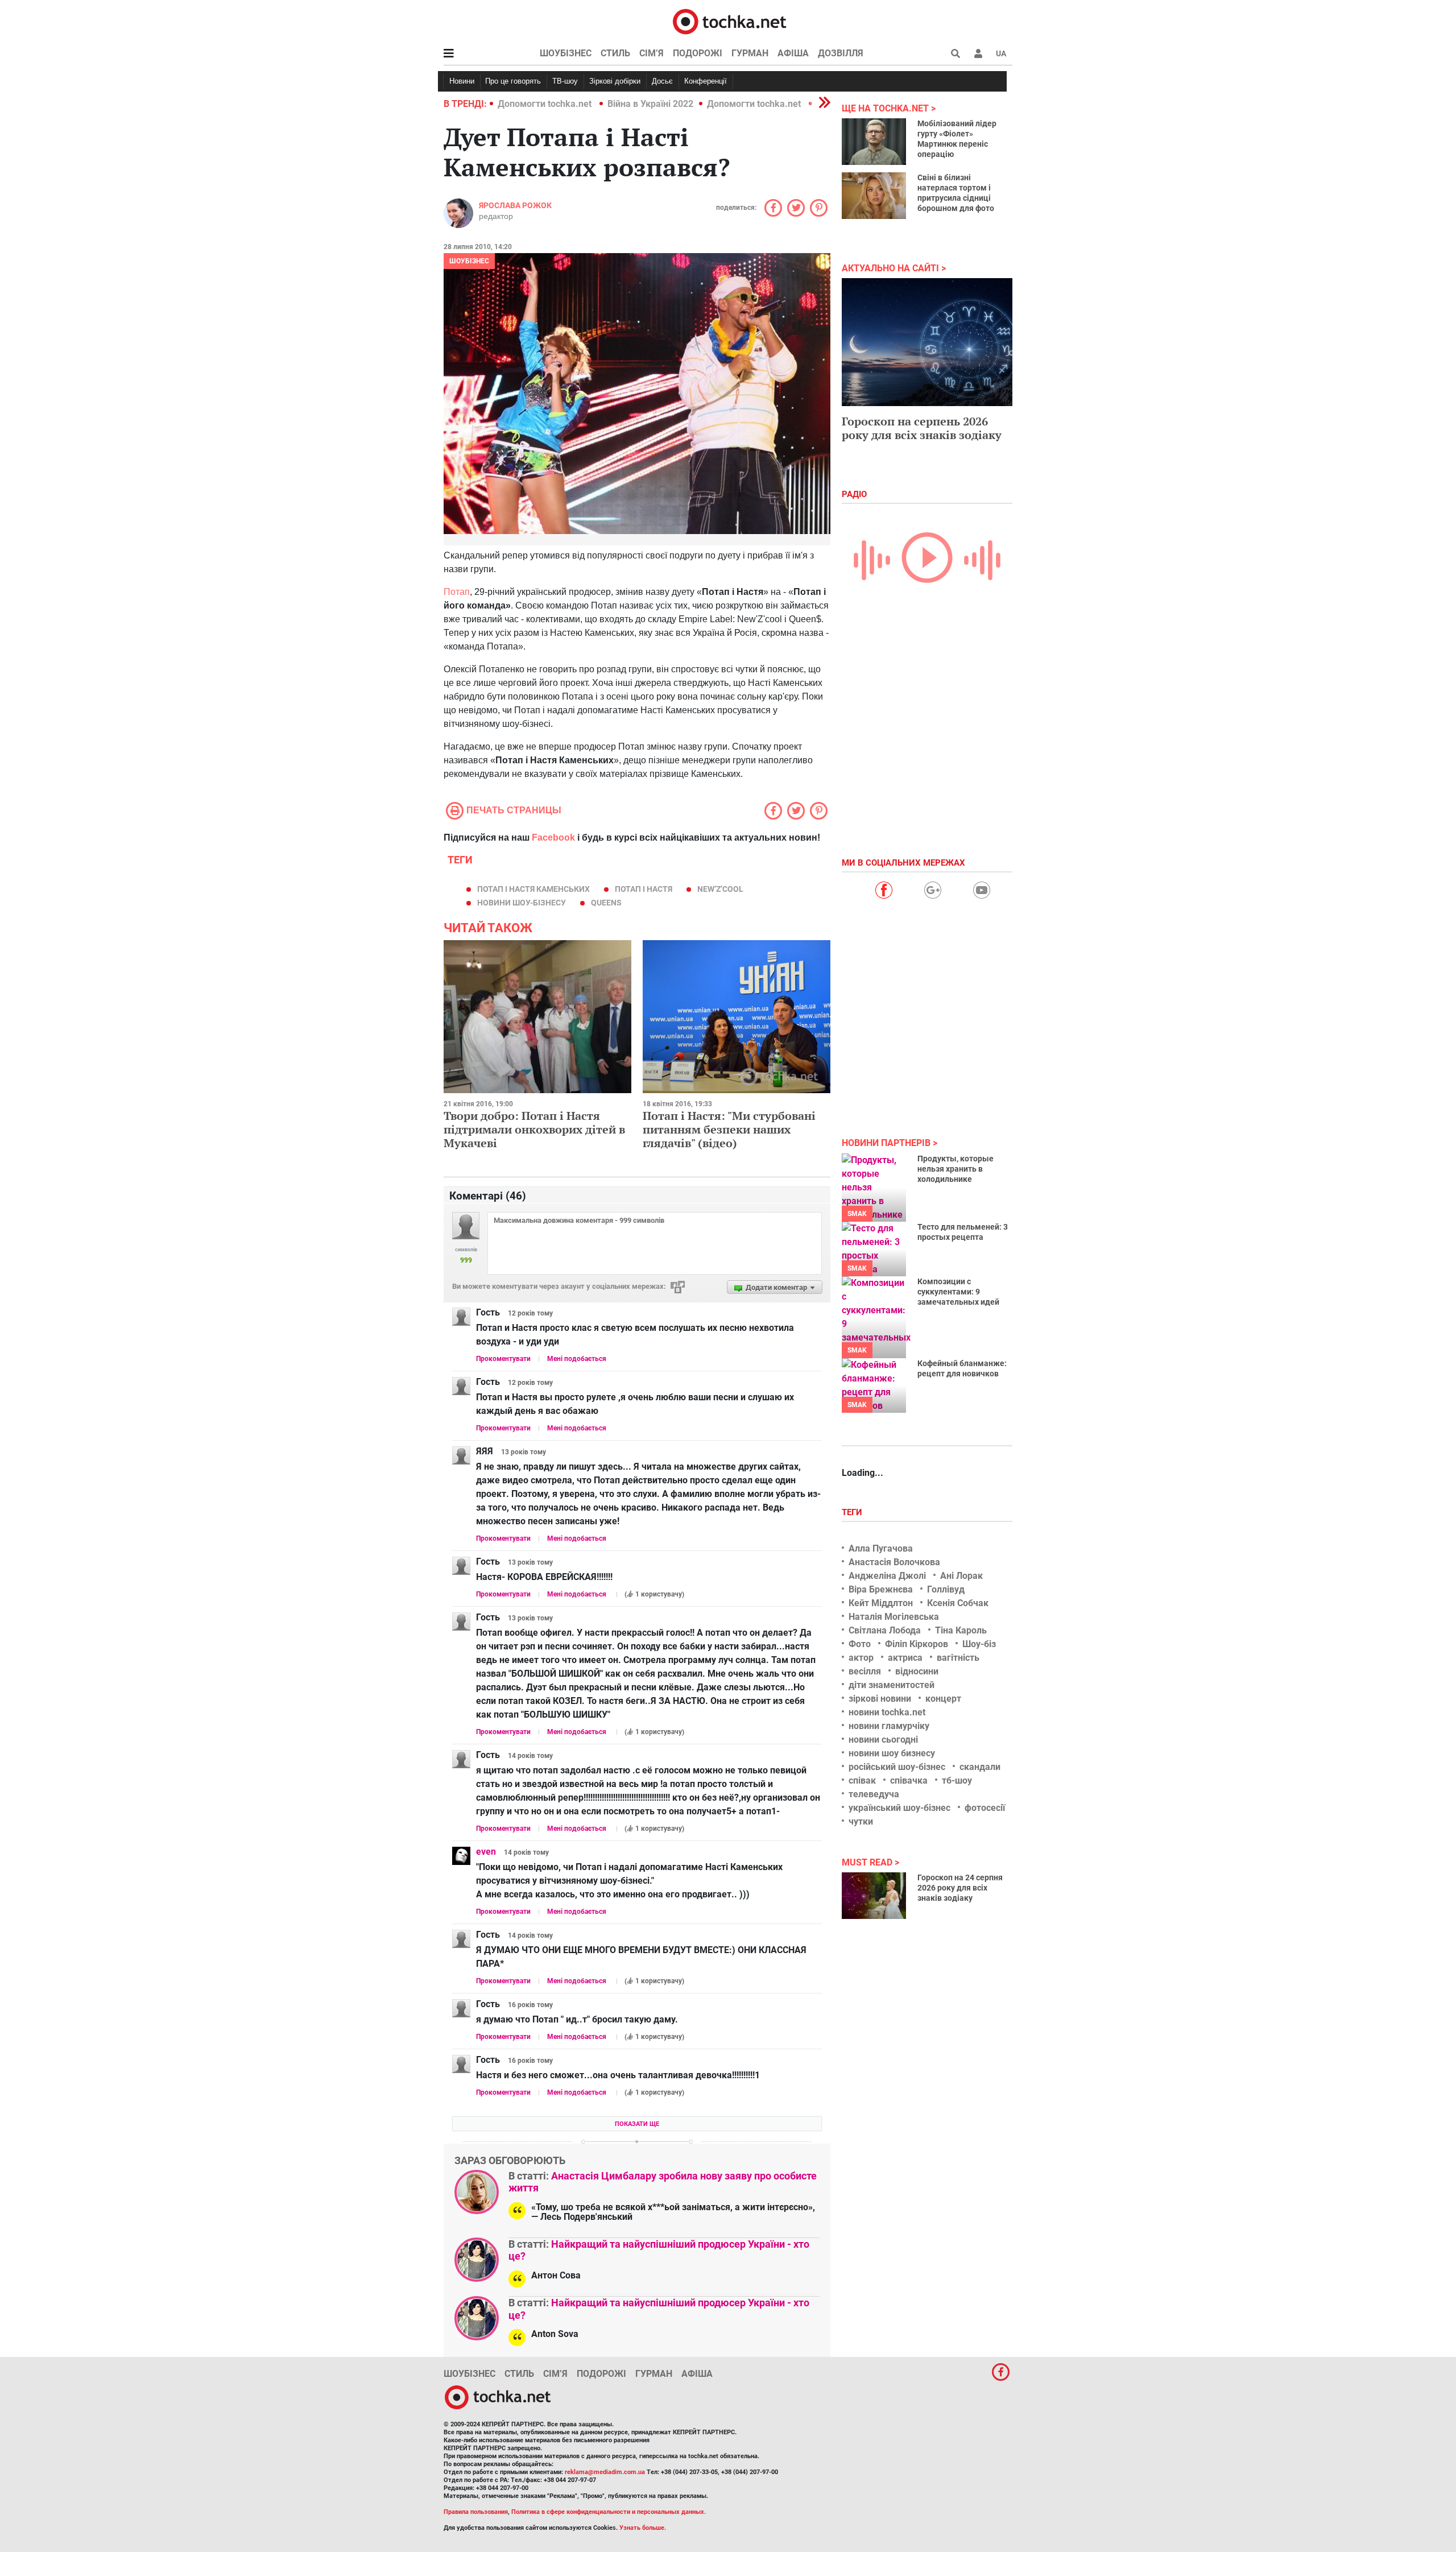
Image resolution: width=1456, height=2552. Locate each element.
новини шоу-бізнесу (522, 903)
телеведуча (874, 1794)
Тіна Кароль (961, 1630)
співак (862, 1780)
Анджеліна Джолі (887, 1576)
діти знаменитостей (892, 1685)
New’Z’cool (720, 889)
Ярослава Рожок (515, 205)
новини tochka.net (887, 1712)
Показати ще (637, 2124)
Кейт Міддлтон (881, 1603)
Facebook (553, 837)
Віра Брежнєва (881, 1589)
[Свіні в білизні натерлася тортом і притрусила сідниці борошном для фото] (874, 196)
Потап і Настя (644, 889)
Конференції (706, 81)
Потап (457, 592)
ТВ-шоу (565, 81)
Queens (606, 903)
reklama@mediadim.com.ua (605, 2472)
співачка (909, 1780)
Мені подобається (577, 1359)
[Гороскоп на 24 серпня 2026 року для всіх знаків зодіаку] (874, 1896)
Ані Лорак (961, 1576)
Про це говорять (513, 81)
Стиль (615, 53)
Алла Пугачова (881, 1548)
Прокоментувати (503, 1359)
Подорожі (698, 53)
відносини (917, 1671)
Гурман (750, 53)
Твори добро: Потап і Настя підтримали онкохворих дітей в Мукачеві (534, 1129)
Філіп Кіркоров (917, 1644)
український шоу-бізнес (899, 1808)
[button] (978, 53)
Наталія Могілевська (894, 1617)
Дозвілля (841, 53)
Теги (853, 1512)
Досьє (662, 81)
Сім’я (652, 53)
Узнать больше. (643, 2528)
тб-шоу (957, 1780)
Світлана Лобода (885, 1630)
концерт (943, 1699)
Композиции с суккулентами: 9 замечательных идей (958, 1292)
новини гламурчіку (889, 1726)
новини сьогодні (883, 1740)
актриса (905, 1658)
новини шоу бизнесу (892, 1753)
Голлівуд (946, 1589)
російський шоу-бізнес (897, 1767)
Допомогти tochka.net (546, 104)
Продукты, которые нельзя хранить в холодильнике (955, 1169)
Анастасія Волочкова (894, 1562)
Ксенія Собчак (958, 1603)
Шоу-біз (979, 1644)
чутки (861, 1821)
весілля (865, 1671)
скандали (980, 1767)
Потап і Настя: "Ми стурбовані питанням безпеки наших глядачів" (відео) (729, 1129)
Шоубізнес (566, 53)
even (486, 1852)
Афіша (793, 53)
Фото (860, 1644)
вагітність (958, 1658)
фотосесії (985, 1808)
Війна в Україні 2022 (650, 104)
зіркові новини (880, 1699)
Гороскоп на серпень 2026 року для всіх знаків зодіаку (922, 428)
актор (861, 1658)
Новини (462, 81)
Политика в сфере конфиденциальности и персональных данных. (609, 2512)
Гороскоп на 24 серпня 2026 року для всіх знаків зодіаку (960, 1888)
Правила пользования (476, 2512)
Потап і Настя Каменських (533, 889)
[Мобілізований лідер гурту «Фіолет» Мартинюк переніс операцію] (874, 142)
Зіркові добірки (615, 81)
